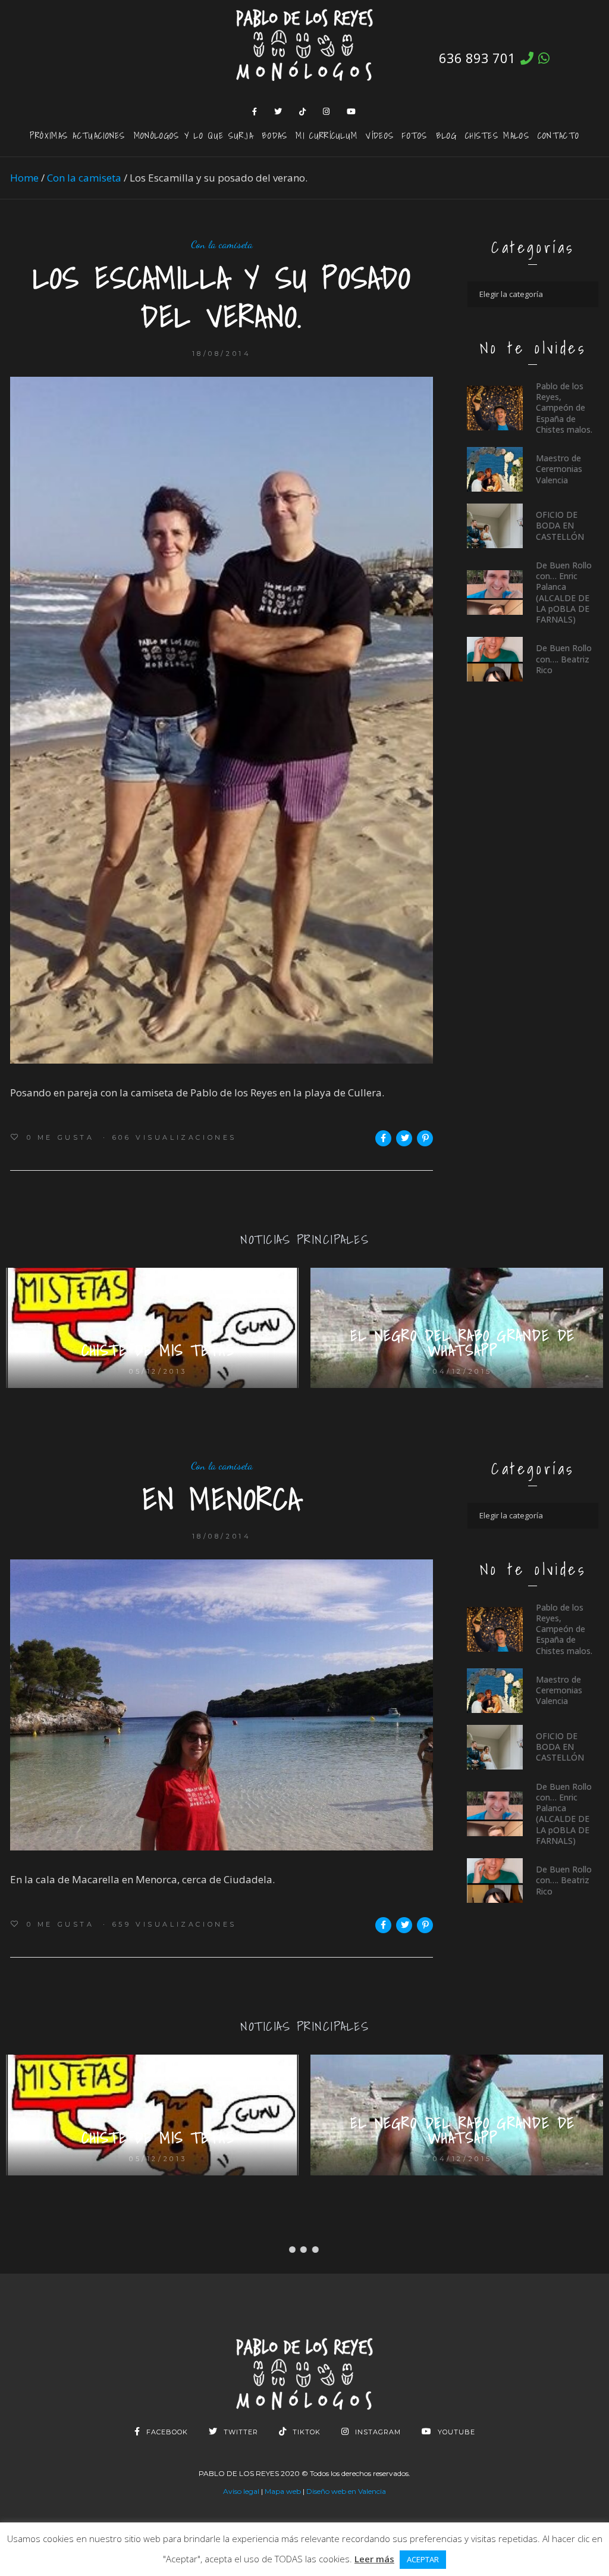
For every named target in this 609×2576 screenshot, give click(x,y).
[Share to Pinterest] (425, 1138)
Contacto (558, 135)
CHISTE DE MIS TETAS (158, 1350)
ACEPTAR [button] (423, 2559)
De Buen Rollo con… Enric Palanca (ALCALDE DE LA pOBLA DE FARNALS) (564, 592)
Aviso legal (241, 2491)
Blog (446, 135)
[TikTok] (303, 111)
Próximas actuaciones (78, 135)
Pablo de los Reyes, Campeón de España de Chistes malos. (564, 408)
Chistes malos (497, 135)
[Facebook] (255, 111)
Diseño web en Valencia (346, 2491)
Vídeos (380, 135)
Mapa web (283, 2491)
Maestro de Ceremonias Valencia (559, 469)
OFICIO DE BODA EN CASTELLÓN (560, 525)
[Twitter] (278, 111)
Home (24, 178)
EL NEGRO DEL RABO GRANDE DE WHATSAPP (463, 1343)
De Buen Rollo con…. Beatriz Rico (564, 659)
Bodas (275, 135)
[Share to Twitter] (404, 1138)
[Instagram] (327, 111)
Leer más (374, 2559)
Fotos (415, 135)
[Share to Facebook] (383, 1138)
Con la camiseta (84, 178)
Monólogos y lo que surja (194, 135)
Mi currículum (327, 135)
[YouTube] (351, 111)
